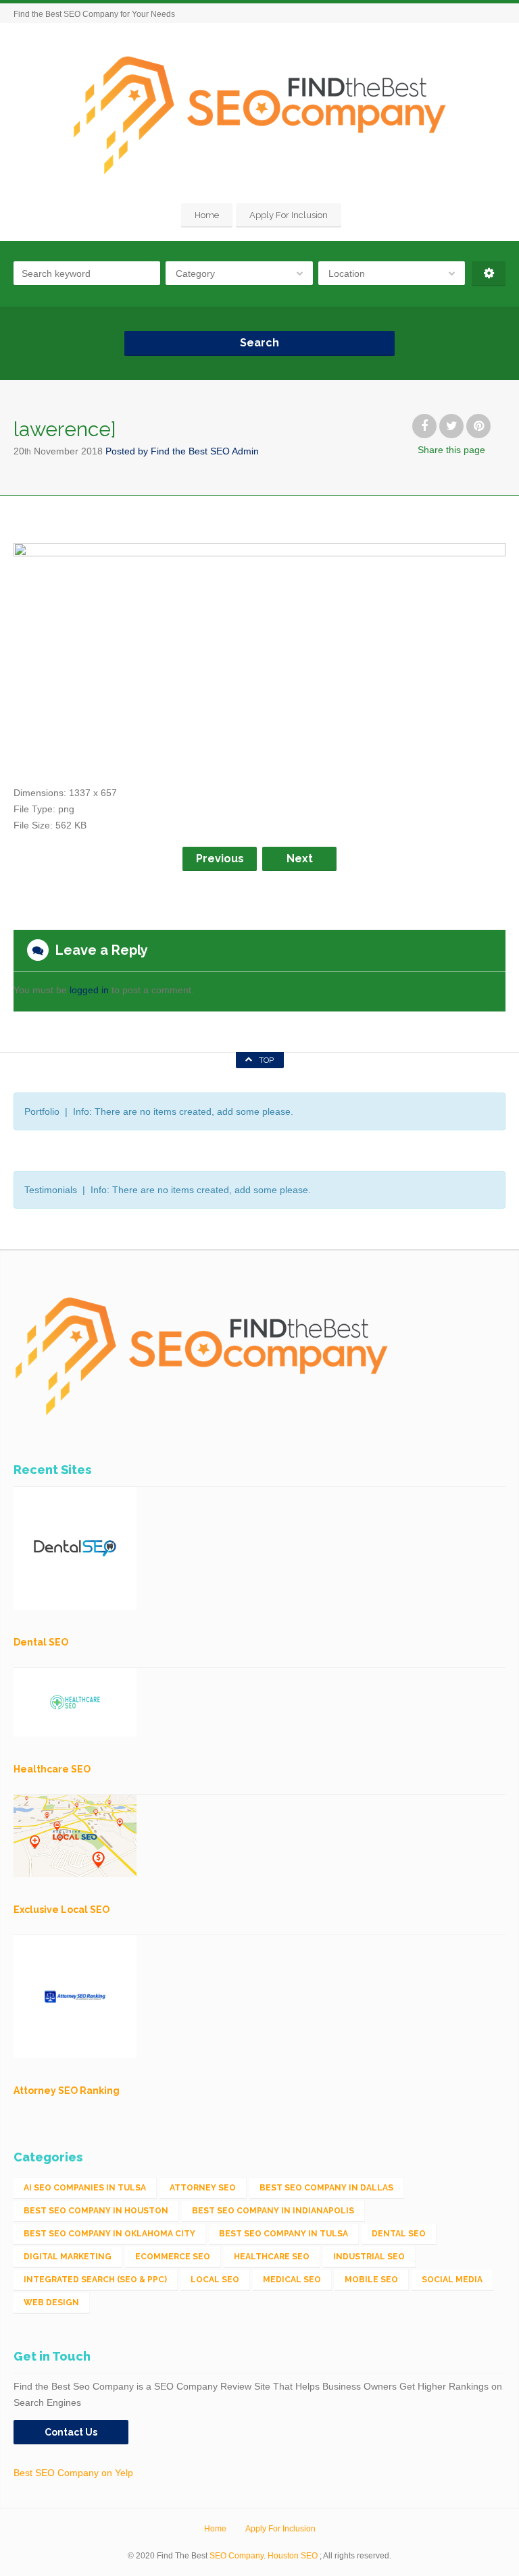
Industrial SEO (369, 2257)
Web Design (51, 2303)
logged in (89, 990)
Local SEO (215, 2280)
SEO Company (237, 2556)
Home (207, 215)
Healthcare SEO (272, 2257)
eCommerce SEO (173, 2257)
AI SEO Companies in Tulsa (85, 2188)
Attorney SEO (203, 2188)
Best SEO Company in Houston (96, 2211)
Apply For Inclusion (289, 215)
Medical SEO (292, 2280)
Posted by (182, 451)
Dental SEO (399, 2234)
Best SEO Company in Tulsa (283, 2234)
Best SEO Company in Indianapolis (273, 2211)
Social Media (452, 2280)
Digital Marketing (68, 2257)
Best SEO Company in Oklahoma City (109, 2234)
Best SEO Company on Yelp (73, 2473)
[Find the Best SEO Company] (260, 115)
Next (300, 859)
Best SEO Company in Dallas (326, 2188)
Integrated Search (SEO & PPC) (95, 2280)
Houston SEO (293, 2556)
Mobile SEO (371, 2280)
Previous (220, 859)
